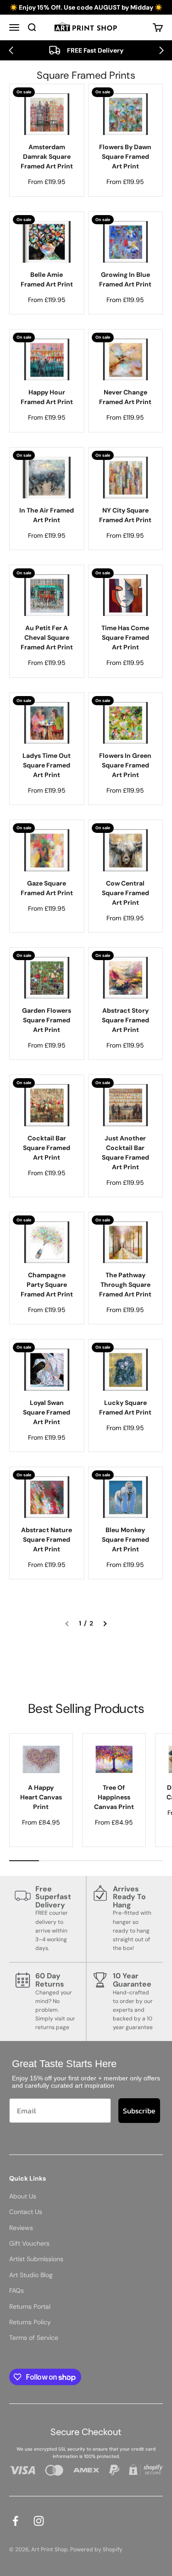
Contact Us (26, 2212)
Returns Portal (30, 2306)
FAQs (17, 2290)
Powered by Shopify (96, 2549)
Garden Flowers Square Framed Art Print (47, 1020)
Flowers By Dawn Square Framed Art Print (125, 157)
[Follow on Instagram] (39, 2521)
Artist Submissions (36, 2259)
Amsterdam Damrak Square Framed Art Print (47, 157)
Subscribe (139, 2111)
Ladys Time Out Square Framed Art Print (47, 765)
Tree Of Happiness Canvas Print (114, 1797)
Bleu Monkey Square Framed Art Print (125, 1539)
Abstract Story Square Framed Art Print (125, 1020)
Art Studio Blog (31, 2275)
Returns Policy (30, 2322)
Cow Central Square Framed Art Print (125, 893)
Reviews (21, 2228)
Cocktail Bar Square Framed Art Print (47, 1148)
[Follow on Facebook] (15, 2521)
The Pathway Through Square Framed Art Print (125, 1285)
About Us (23, 2196)
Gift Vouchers (29, 2243)
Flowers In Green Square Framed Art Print (125, 765)
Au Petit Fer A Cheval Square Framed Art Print (47, 637)
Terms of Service (34, 2338)
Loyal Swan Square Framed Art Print (47, 1412)
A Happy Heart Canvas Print (41, 1797)
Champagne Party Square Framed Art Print (47, 1285)
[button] (11, 50)
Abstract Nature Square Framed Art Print (47, 1539)
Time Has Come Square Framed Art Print (125, 637)
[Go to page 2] (105, 1623)
